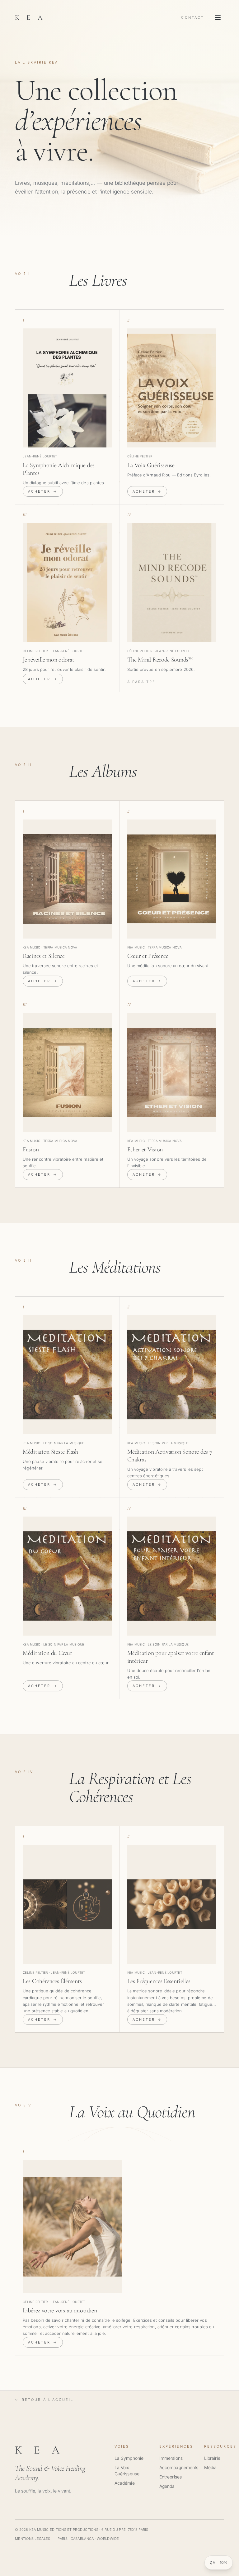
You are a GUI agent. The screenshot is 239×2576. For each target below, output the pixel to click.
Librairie (212, 2458)
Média (210, 2467)
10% (224, 2562)
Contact (193, 17)
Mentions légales (33, 2539)
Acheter (43, 491)
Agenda (167, 2486)
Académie (125, 2483)
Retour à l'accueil (44, 2400)
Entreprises (171, 2477)
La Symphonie (129, 2458)
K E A (30, 17)
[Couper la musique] (212, 2563)
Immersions (171, 2458)
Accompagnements (179, 2467)
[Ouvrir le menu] (218, 17)
